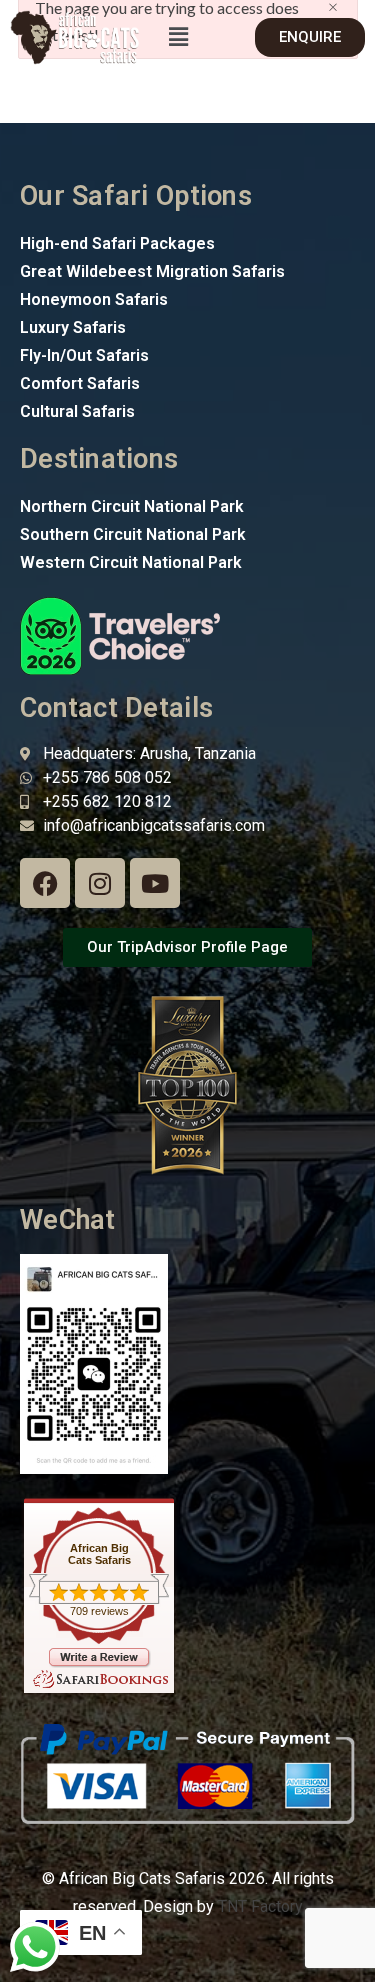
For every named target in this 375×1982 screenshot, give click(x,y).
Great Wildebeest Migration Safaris (152, 271)
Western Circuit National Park (131, 562)
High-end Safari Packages (117, 243)
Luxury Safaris (73, 327)
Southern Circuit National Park (133, 534)
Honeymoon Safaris (94, 299)
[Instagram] (100, 883)
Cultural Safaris (77, 411)
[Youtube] (155, 883)
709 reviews (99, 1611)
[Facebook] (45, 883)
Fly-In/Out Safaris (84, 355)
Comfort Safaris (80, 383)
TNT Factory (260, 1906)
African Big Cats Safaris (99, 1554)
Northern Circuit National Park (132, 506)
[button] (178, 37)
